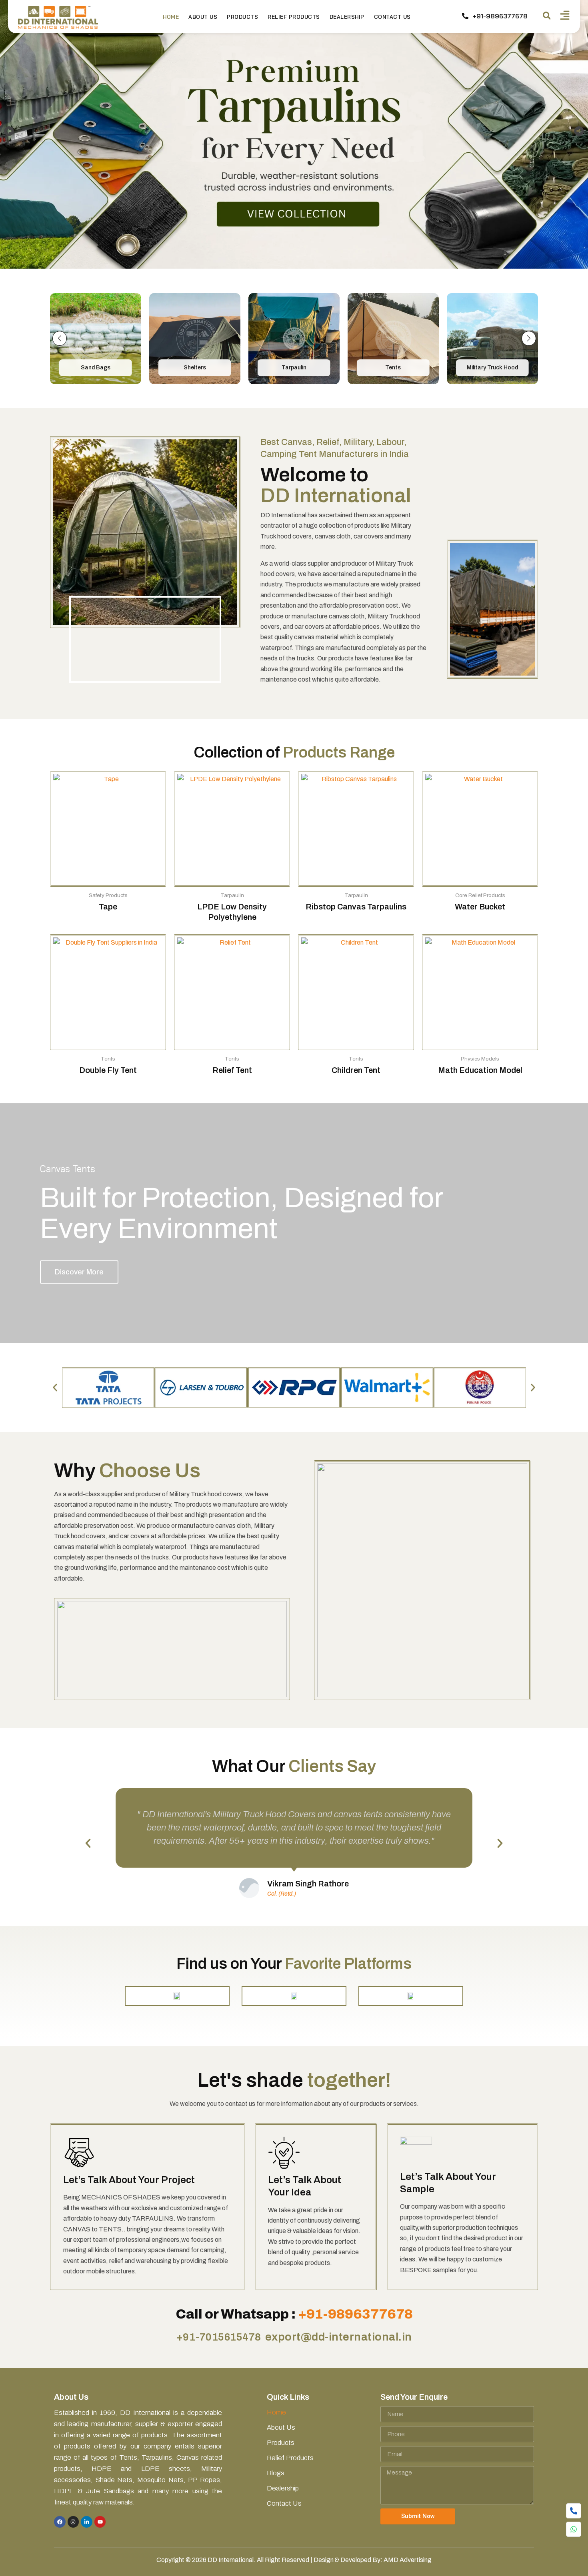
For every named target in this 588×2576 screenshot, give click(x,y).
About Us (203, 17)
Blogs (276, 2473)
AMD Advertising (408, 2560)
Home (171, 17)
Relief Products (294, 17)
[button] (547, 16)
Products (242, 17)
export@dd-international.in (339, 2337)
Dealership (347, 17)
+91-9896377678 (355, 2314)
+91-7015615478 (219, 2337)
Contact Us (392, 17)
